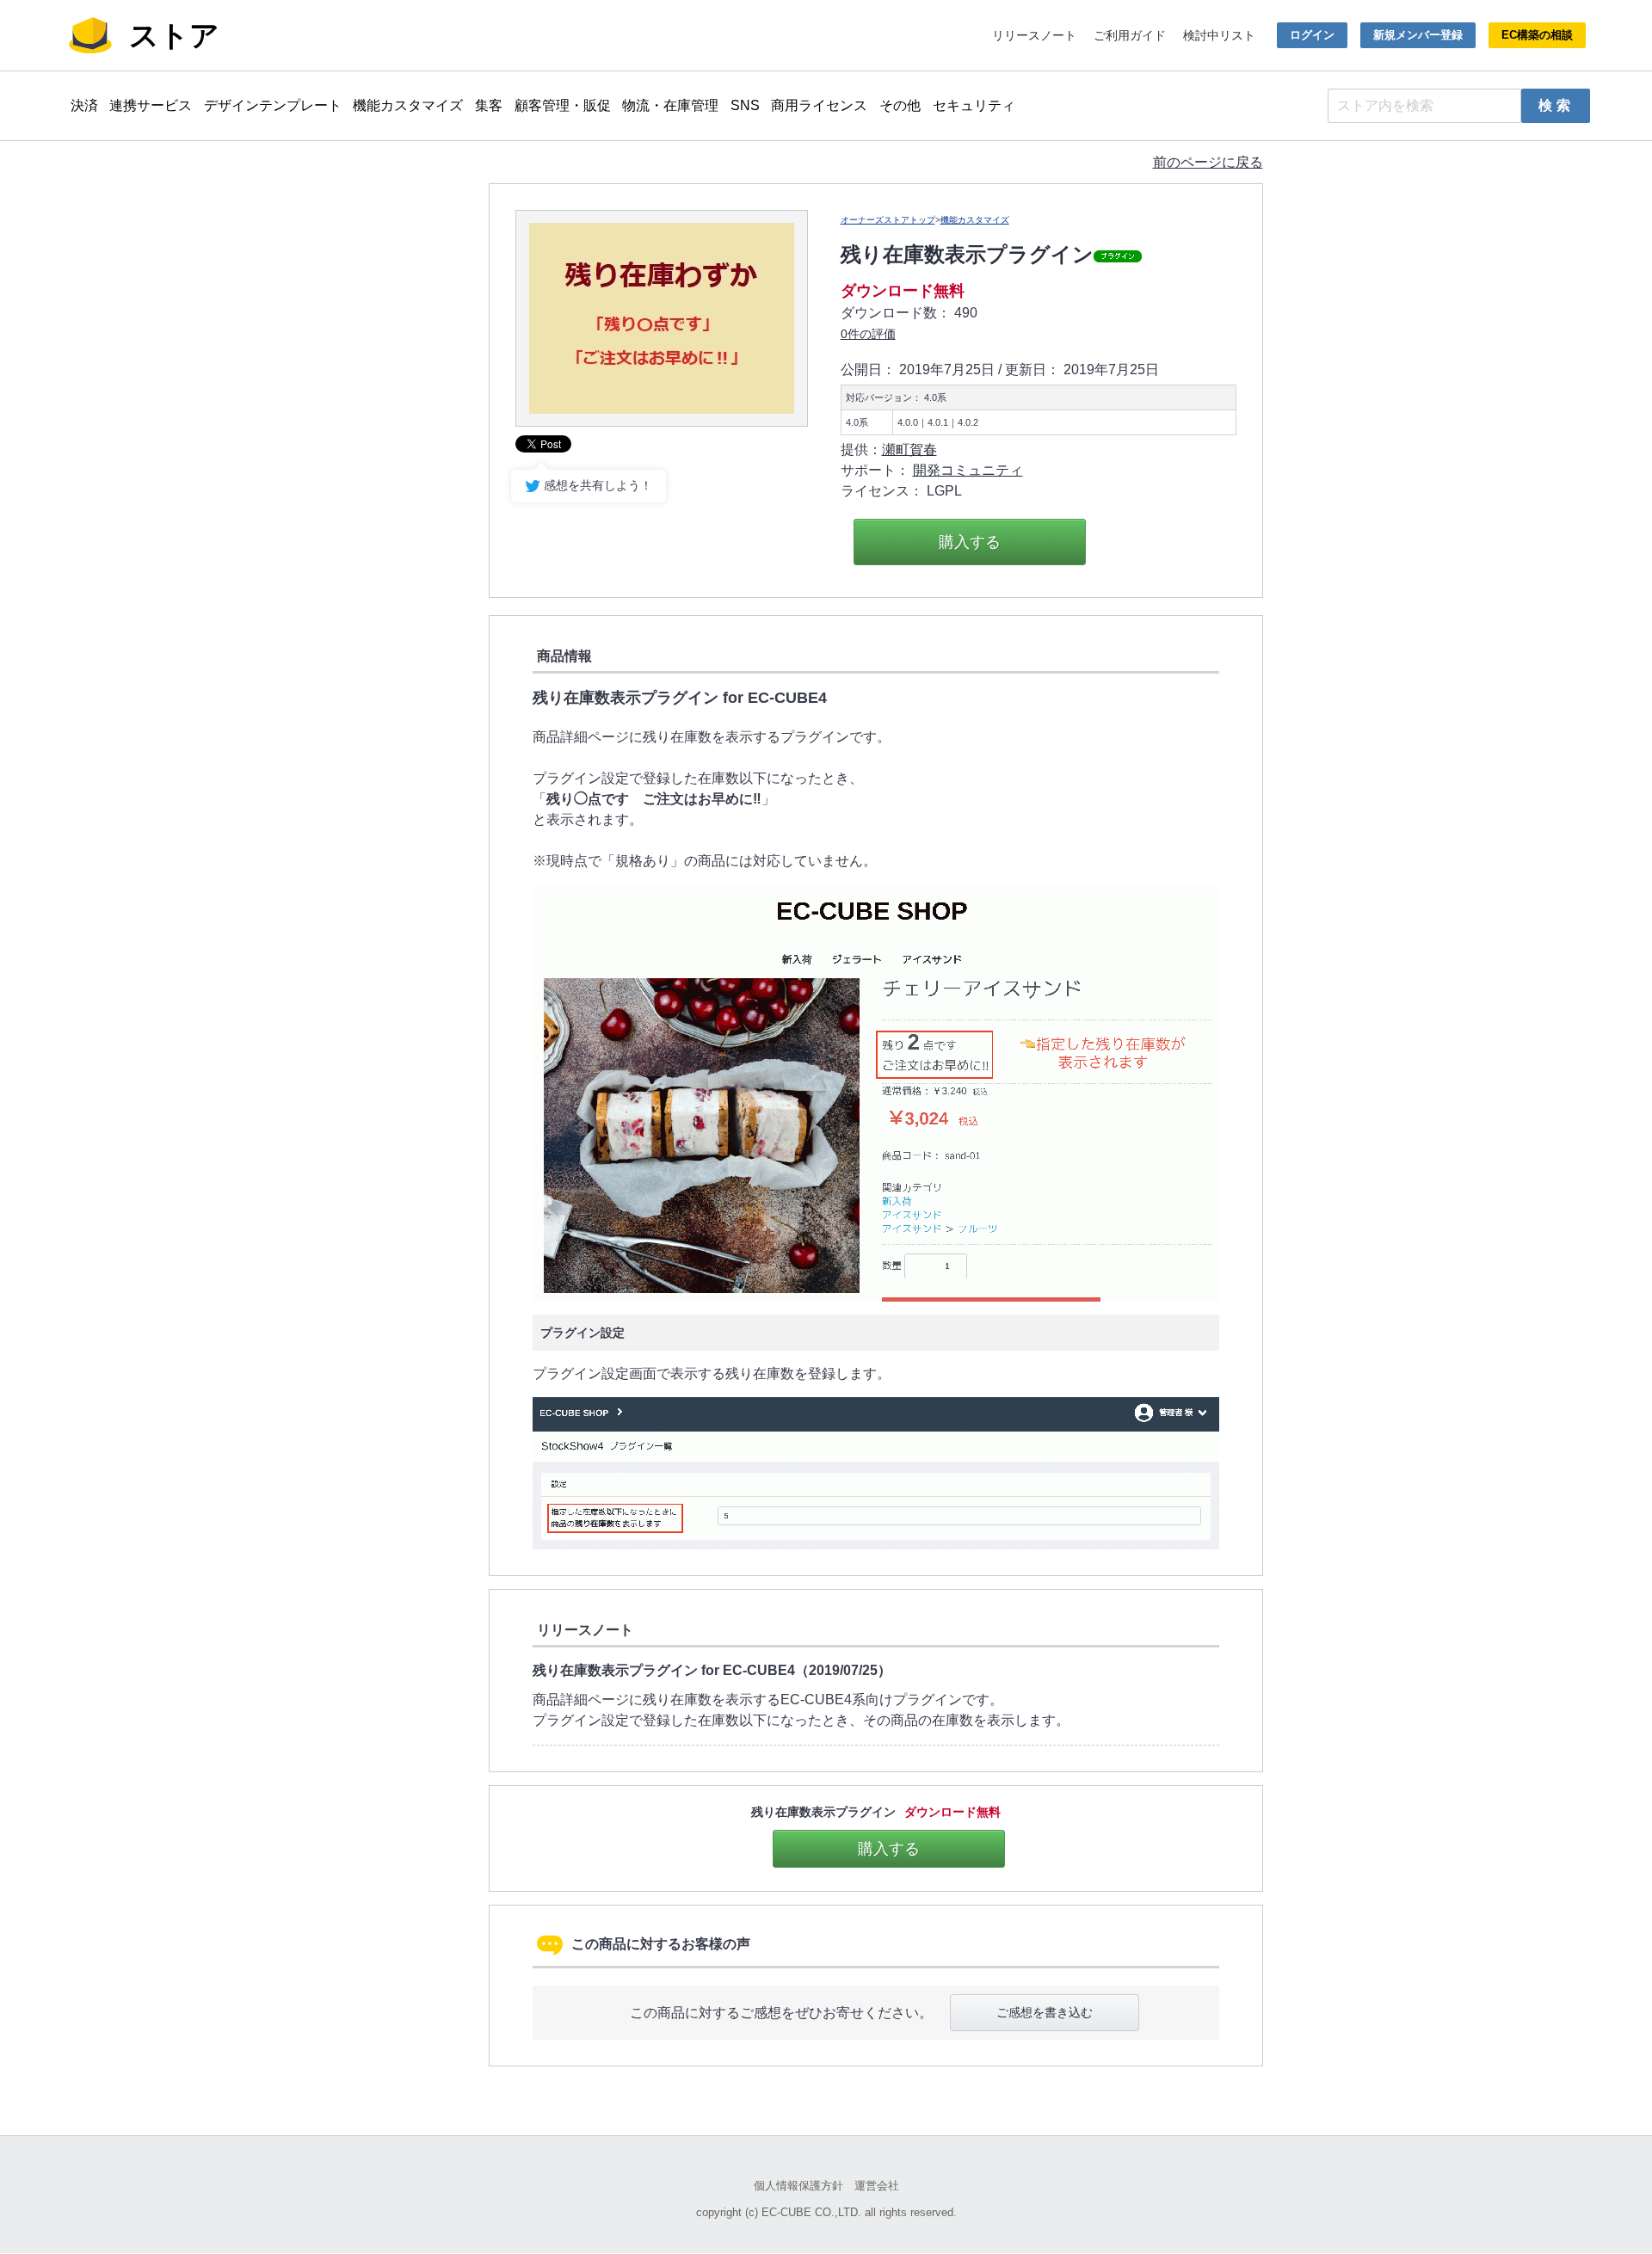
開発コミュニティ (968, 470)
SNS (745, 105)
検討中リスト (1219, 35)
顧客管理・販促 (563, 105)
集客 (489, 105)
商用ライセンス (819, 105)
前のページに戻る (1208, 162)
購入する (970, 542)
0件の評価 (868, 334)
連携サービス (151, 105)
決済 (84, 105)
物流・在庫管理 (670, 105)
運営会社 (877, 2186)
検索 (1556, 105)
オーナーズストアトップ (888, 220)
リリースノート (1034, 35)
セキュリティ (974, 105)
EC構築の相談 (1537, 35)
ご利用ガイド (1130, 35)
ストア (174, 35)
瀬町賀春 (909, 450)
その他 (900, 105)
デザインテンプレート (273, 105)
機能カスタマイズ (408, 105)
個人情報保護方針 (798, 2186)
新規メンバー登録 (1418, 35)
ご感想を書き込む (1045, 2012)
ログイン (1312, 35)
